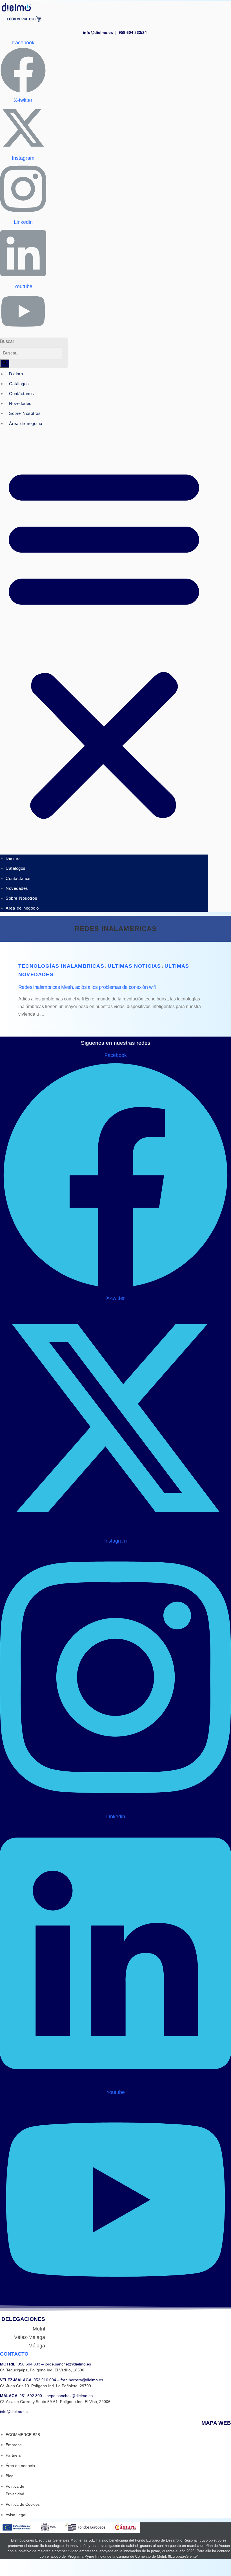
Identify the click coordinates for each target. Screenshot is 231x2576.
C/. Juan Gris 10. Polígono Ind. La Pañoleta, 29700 (45, 2386)
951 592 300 (31, 2396)
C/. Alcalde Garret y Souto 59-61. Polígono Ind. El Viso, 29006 (55, 2402)
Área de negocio (26, 423)
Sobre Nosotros (25, 413)
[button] (104, 642)
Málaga (37, 2346)
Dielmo (16, 374)
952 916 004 (45, 2380)
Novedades (20, 403)
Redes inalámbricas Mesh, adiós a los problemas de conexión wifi (87, 987)
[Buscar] (5, 363)
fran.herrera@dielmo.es (81, 2380)
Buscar (7, 341)
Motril (39, 2329)
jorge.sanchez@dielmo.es (67, 2364)
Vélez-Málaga (30, 2337)
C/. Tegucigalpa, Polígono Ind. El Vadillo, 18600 (42, 2370)
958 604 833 (29, 2364)
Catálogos (19, 384)
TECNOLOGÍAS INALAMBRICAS (61, 966)
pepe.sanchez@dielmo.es (69, 2396)
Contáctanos (22, 394)
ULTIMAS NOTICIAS (134, 966)
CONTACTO (14, 2354)
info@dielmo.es (99, 32)
